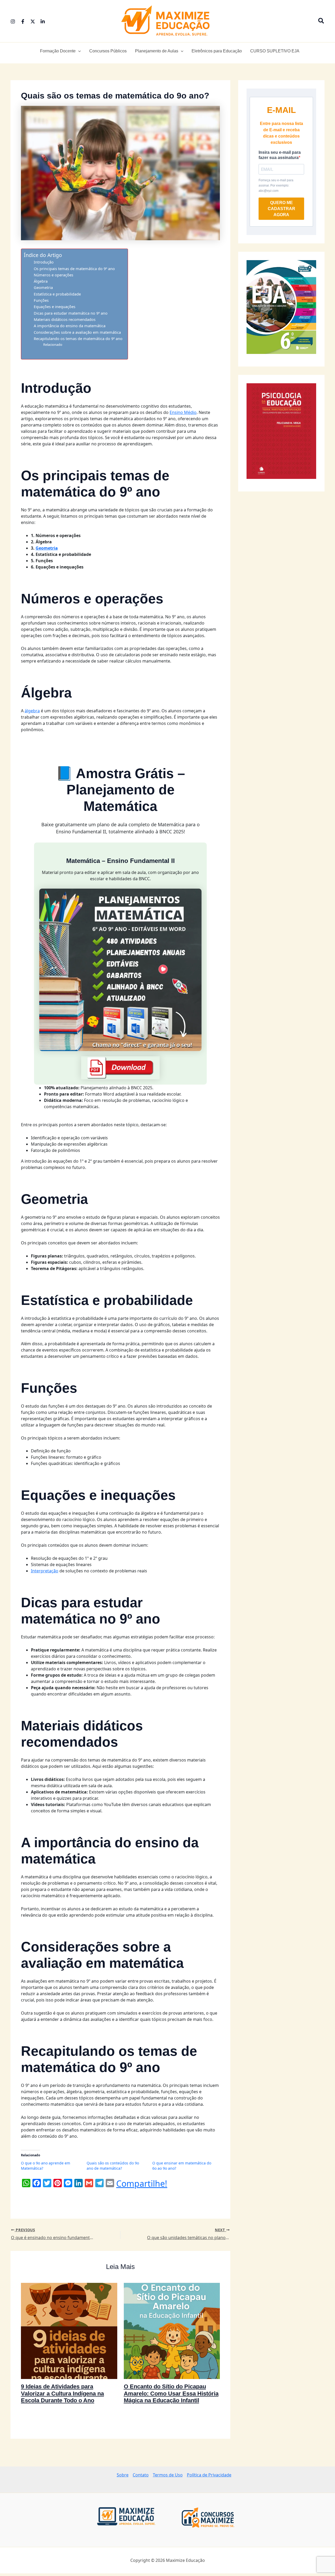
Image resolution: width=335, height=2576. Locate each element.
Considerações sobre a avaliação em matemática (77, 332)
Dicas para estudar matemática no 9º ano (71, 313)
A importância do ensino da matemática (70, 326)
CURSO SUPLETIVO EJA (275, 51)
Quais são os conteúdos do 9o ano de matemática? (113, 2166)
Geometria (43, 288)
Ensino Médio (183, 412)
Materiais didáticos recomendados (65, 319)
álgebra (32, 711)
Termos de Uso (168, 2475)
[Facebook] (23, 21)
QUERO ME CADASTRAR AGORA (281, 209)
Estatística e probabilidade (57, 294)
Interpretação (45, 1571)
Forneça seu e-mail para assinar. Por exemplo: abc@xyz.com (276, 185)
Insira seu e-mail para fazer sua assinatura (280, 155)
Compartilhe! (142, 2184)
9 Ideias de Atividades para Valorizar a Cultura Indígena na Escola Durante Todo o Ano (62, 2393)
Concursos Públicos (108, 51)
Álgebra (41, 281)
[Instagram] (13, 21)
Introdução (44, 262)
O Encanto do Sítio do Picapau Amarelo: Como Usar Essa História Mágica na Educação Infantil (171, 2393)
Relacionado (53, 344)
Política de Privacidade (209, 2475)
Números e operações (54, 275)
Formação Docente (58, 51)
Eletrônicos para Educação (217, 51)
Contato (141, 2475)
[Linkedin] (43, 21)
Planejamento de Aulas (157, 51)
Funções (41, 300)
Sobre (123, 2475)
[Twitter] (33, 21)
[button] (321, 21)
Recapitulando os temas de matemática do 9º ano (78, 339)
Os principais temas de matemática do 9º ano (74, 269)
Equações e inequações (55, 307)
